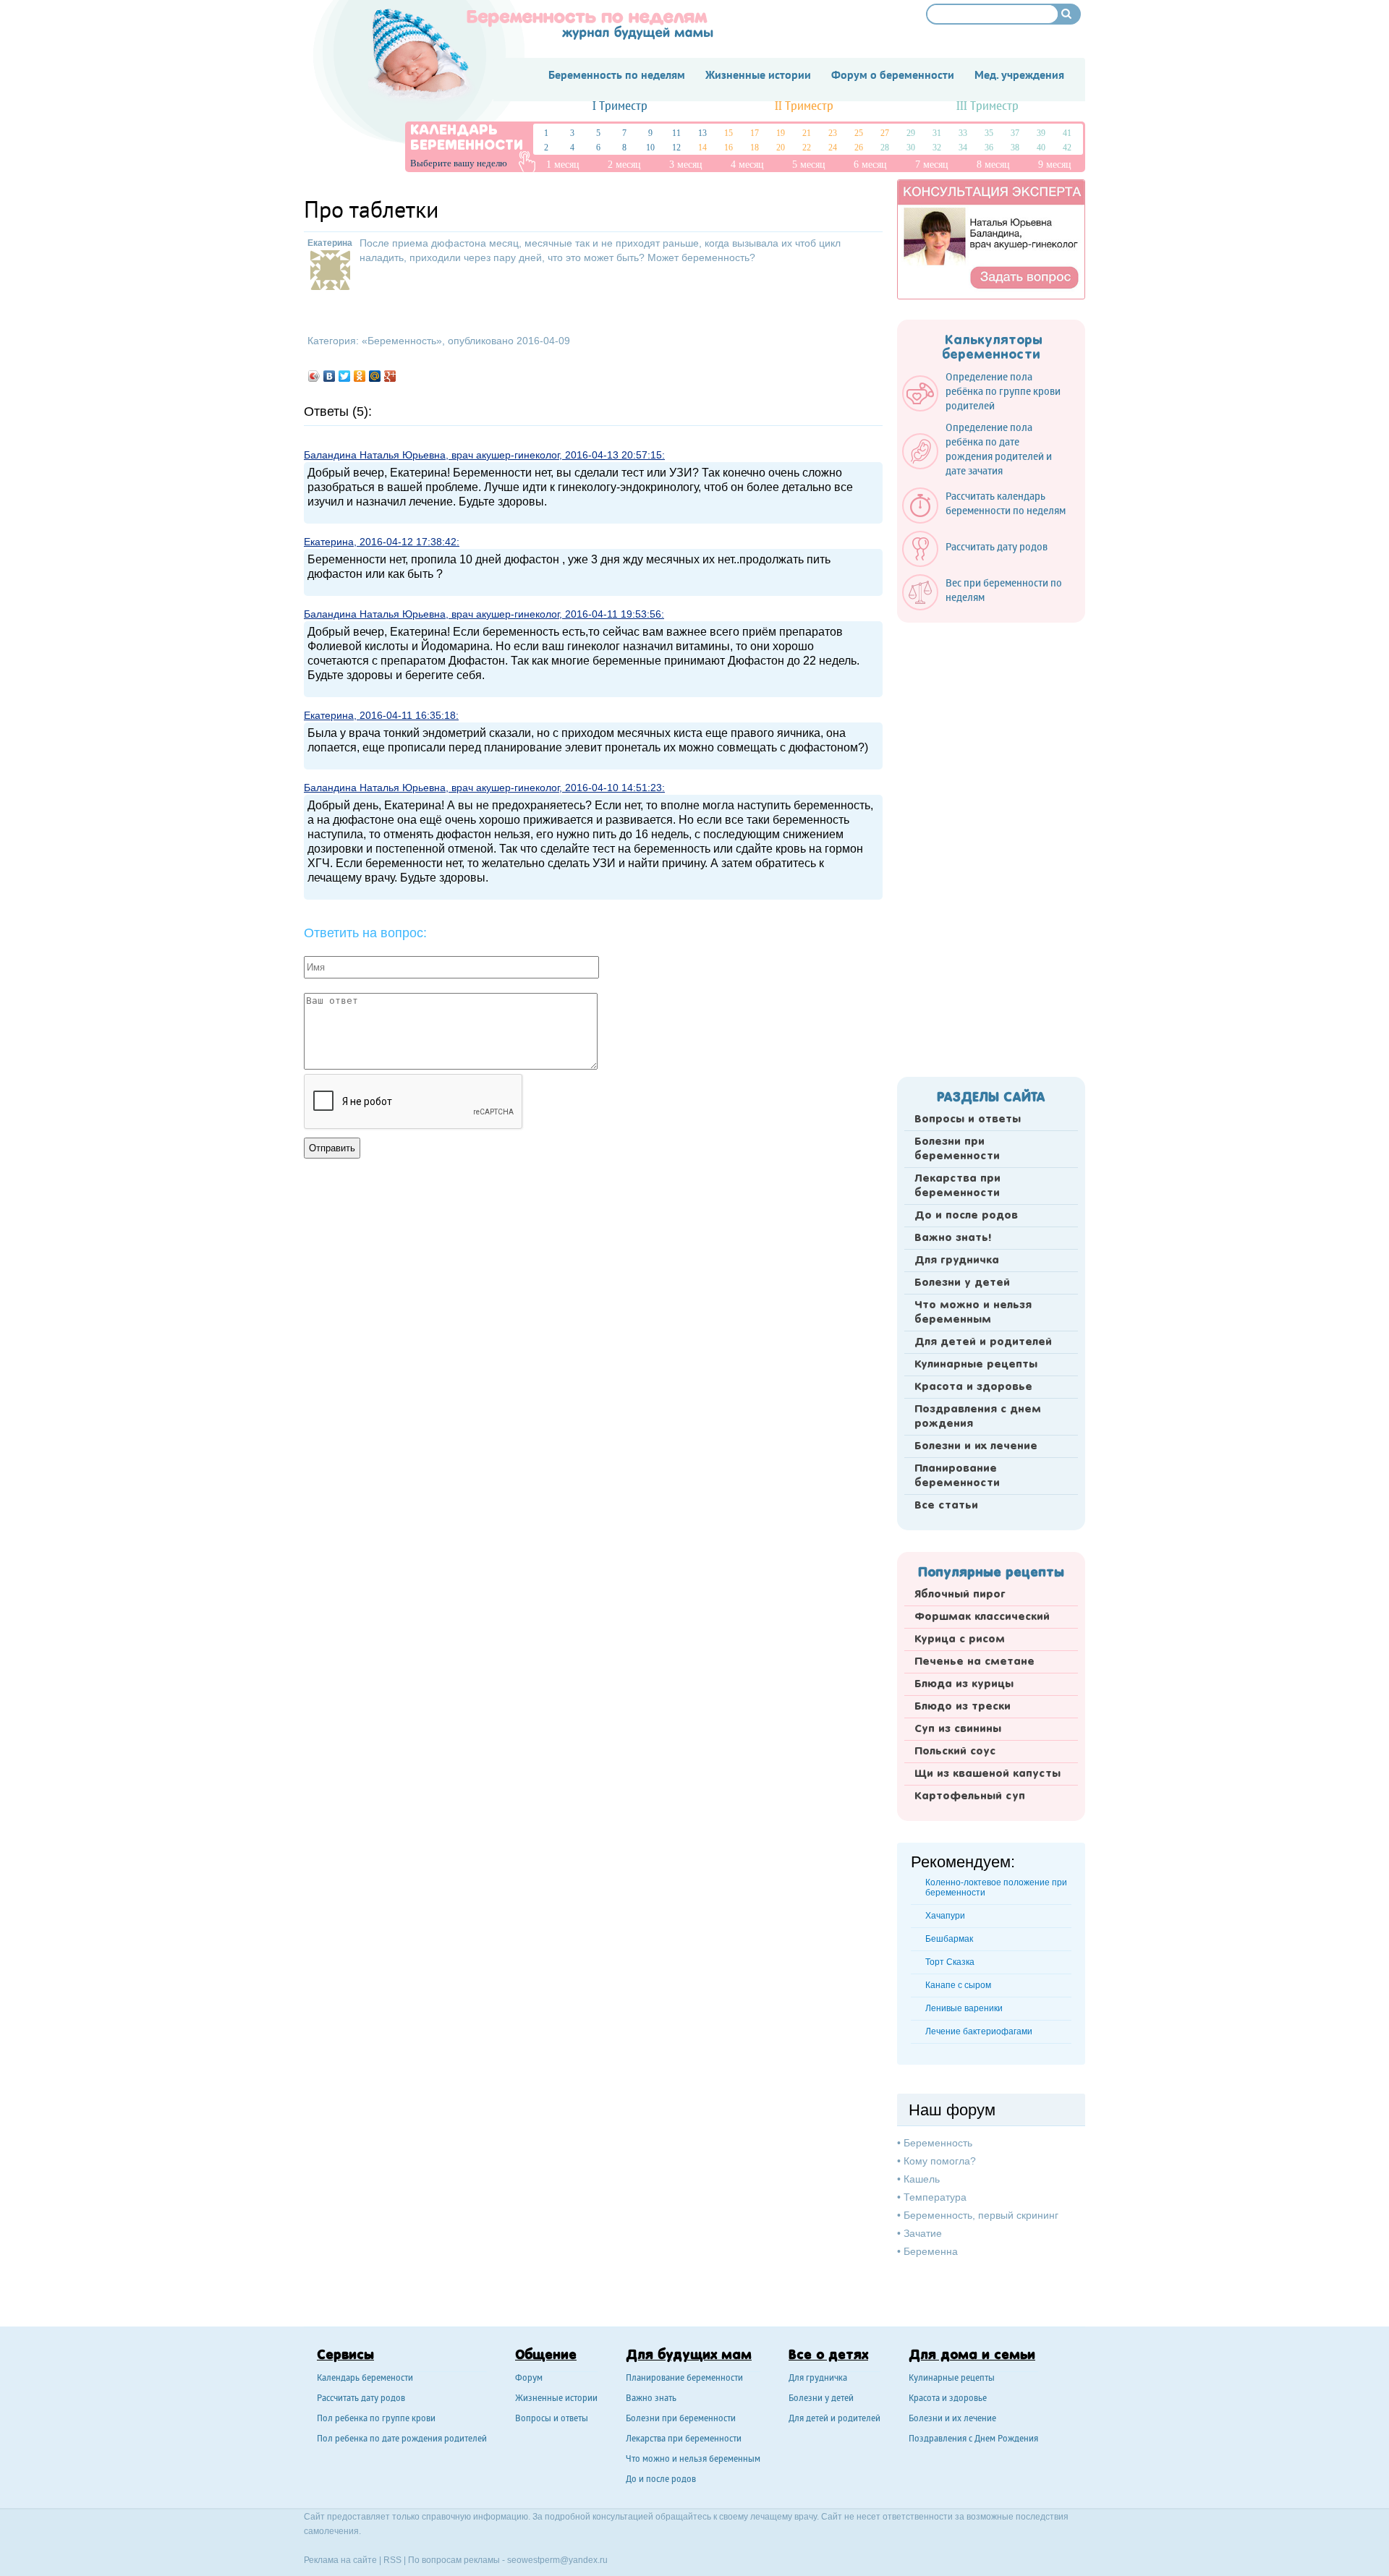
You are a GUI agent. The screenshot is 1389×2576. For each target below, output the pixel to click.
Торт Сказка (950, 1962)
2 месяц (624, 165)
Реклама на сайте (340, 2560)
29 (911, 133)
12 (676, 148)
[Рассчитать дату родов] (982, 563)
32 (937, 148)
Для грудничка (957, 1261)
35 (989, 133)
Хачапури (945, 1916)
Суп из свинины (958, 1729)
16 (729, 148)
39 (1041, 133)
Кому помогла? (940, 2161)
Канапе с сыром (958, 1985)
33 (963, 133)
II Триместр (804, 107)
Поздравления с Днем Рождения (973, 2440)
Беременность (402, 341)
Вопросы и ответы (968, 1119)
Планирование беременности (957, 1476)
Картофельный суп (970, 1796)
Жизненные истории (556, 2399)
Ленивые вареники (964, 2008)
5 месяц (809, 165)
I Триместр (620, 107)
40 (1041, 148)
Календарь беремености (365, 2379)
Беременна (931, 2251)
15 (729, 133)
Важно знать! (953, 1238)
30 (911, 148)
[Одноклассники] (360, 376)
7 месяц (932, 165)
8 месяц (993, 165)
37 (1015, 133)
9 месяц (1055, 165)
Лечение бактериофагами (979, 2031)
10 (650, 148)
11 (676, 133)
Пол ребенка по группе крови (376, 2419)
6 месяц (870, 165)
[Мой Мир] (375, 376)
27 (885, 133)
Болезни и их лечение (976, 1446)
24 (833, 148)
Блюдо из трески (963, 1707)
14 (702, 148)
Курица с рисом (960, 1639)
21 (807, 133)
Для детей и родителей (983, 1342)
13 (702, 133)
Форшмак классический (982, 1617)
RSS (392, 2560)
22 (807, 148)
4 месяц (747, 165)
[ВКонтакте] (330, 376)
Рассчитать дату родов (361, 2399)
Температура (935, 2197)
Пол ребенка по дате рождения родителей (402, 2440)
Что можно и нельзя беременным (973, 1313)
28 (885, 148)
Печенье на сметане (974, 1662)
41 (1067, 133)
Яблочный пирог (960, 1595)
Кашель (922, 2179)
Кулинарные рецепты (976, 1365)
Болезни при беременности (957, 1149)
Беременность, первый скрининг (981, 2215)
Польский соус (955, 1752)
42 (1067, 148)
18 (755, 148)
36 (989, 148)
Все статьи (946, 1506)
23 (833, 133)
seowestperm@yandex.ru (557, 2560)
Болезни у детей (962, 1283)
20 (781, 148)
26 (859, 148)
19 (781, 133)
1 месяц (563, 165)
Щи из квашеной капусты (987, 1774)
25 (859, 133)
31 (937, 133)
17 (755, 133)
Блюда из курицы (964, 1684)
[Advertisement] (991, 845)
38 (1015, 148)
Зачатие (923, 2233)
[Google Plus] (390, 376)
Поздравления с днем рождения (978, 1417)
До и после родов (966, 1216)
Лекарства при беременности (957, 1186)
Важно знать (651, 2399)
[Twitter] (345, 376)
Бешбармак (949, 1939)
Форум (529, 2379)
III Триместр (987, 107)
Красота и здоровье (973, 1387)
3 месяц (686, 165)
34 (963, 148)
